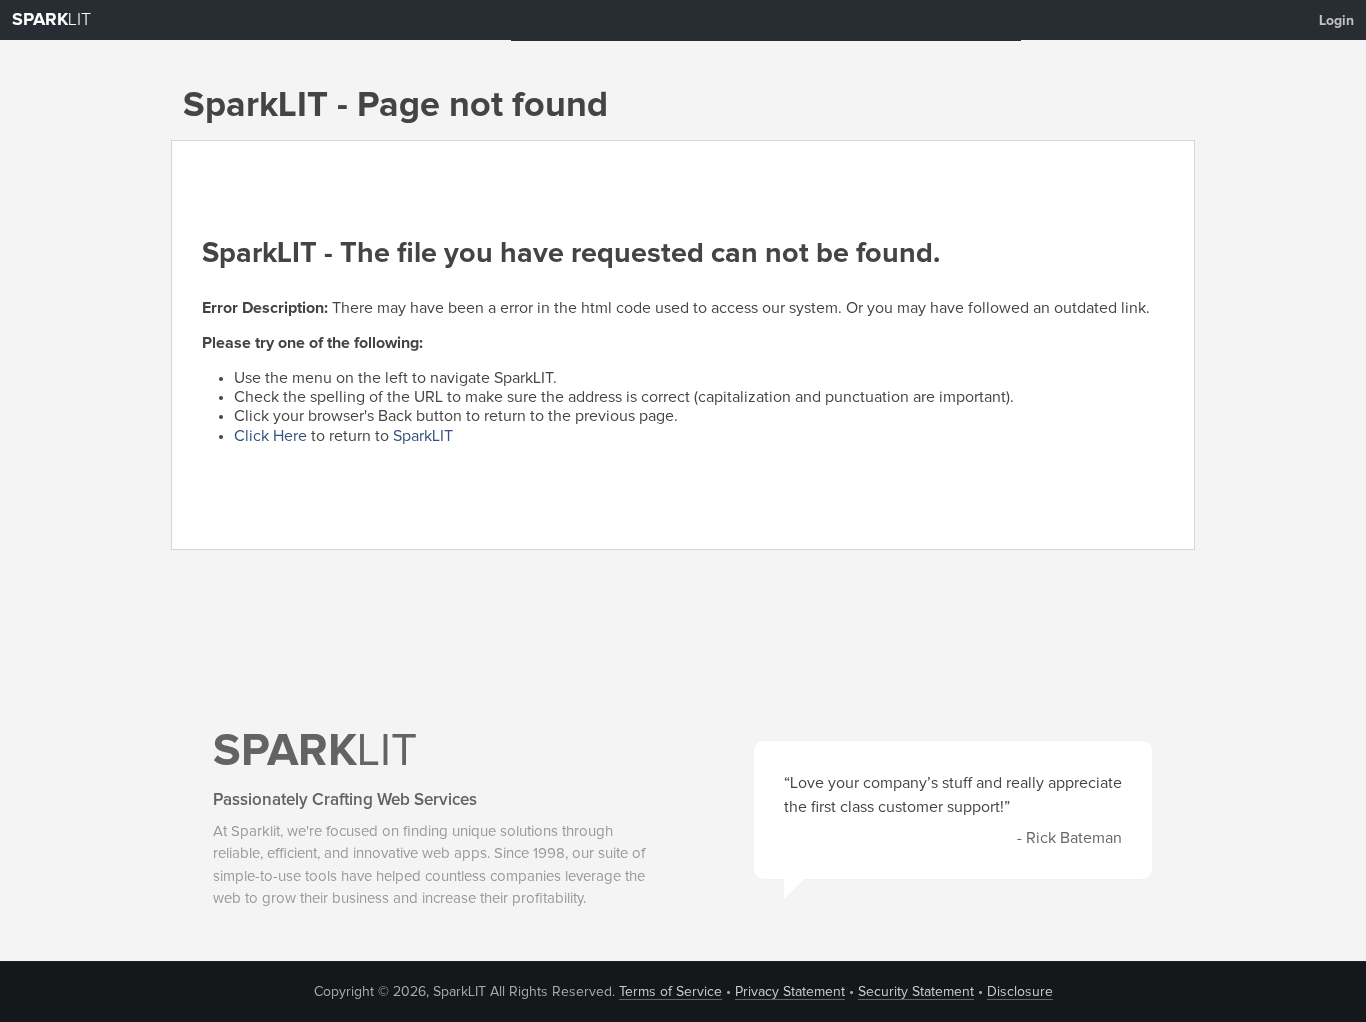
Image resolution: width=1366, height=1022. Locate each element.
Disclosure (1020, 992)
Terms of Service (670, 992)
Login (1336, 21)
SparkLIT (423, 436)
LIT (51, 20)
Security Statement (916, 992)
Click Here (270, 436)
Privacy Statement (790, 992)
